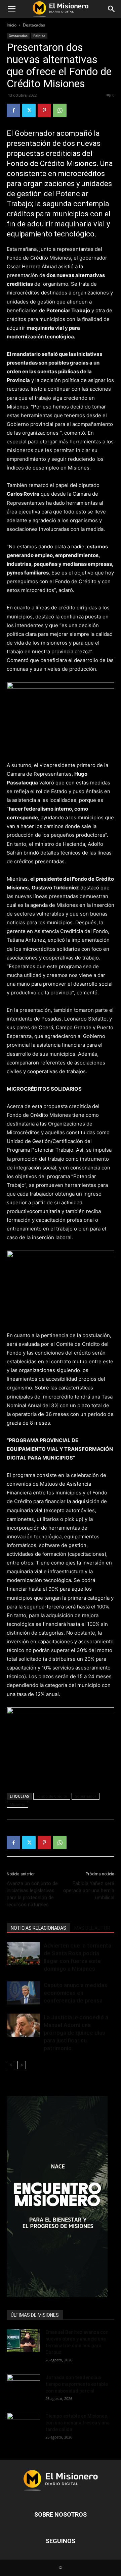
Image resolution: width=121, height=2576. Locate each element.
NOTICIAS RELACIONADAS (38, 1928)
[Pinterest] (44, 110)
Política (39, 36)
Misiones (17, 1804)
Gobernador (86, 1796)
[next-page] (22, 2065)
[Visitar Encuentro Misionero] (61, 2197)
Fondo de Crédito (52, 1796)
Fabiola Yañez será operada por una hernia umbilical (89, 1890)
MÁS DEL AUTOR (92, 1928)
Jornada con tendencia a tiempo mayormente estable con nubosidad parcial (77, 2384)
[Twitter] (29, 110)
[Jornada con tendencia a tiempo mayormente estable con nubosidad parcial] (24, 2386)
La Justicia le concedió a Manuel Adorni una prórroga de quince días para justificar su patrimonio (76, 2033)
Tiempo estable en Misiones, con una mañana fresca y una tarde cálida (77, 2423)
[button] (11, 9)
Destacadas (34, 25)
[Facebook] (13, 110)
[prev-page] (11, 2065)
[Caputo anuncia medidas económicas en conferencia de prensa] (24, 1993)
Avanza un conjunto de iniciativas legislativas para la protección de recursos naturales (32, 1894)
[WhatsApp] (60, 110)
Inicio (12, 25)
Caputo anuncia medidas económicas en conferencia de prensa (75, 1993)
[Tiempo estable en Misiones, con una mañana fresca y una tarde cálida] (24, 2424)
